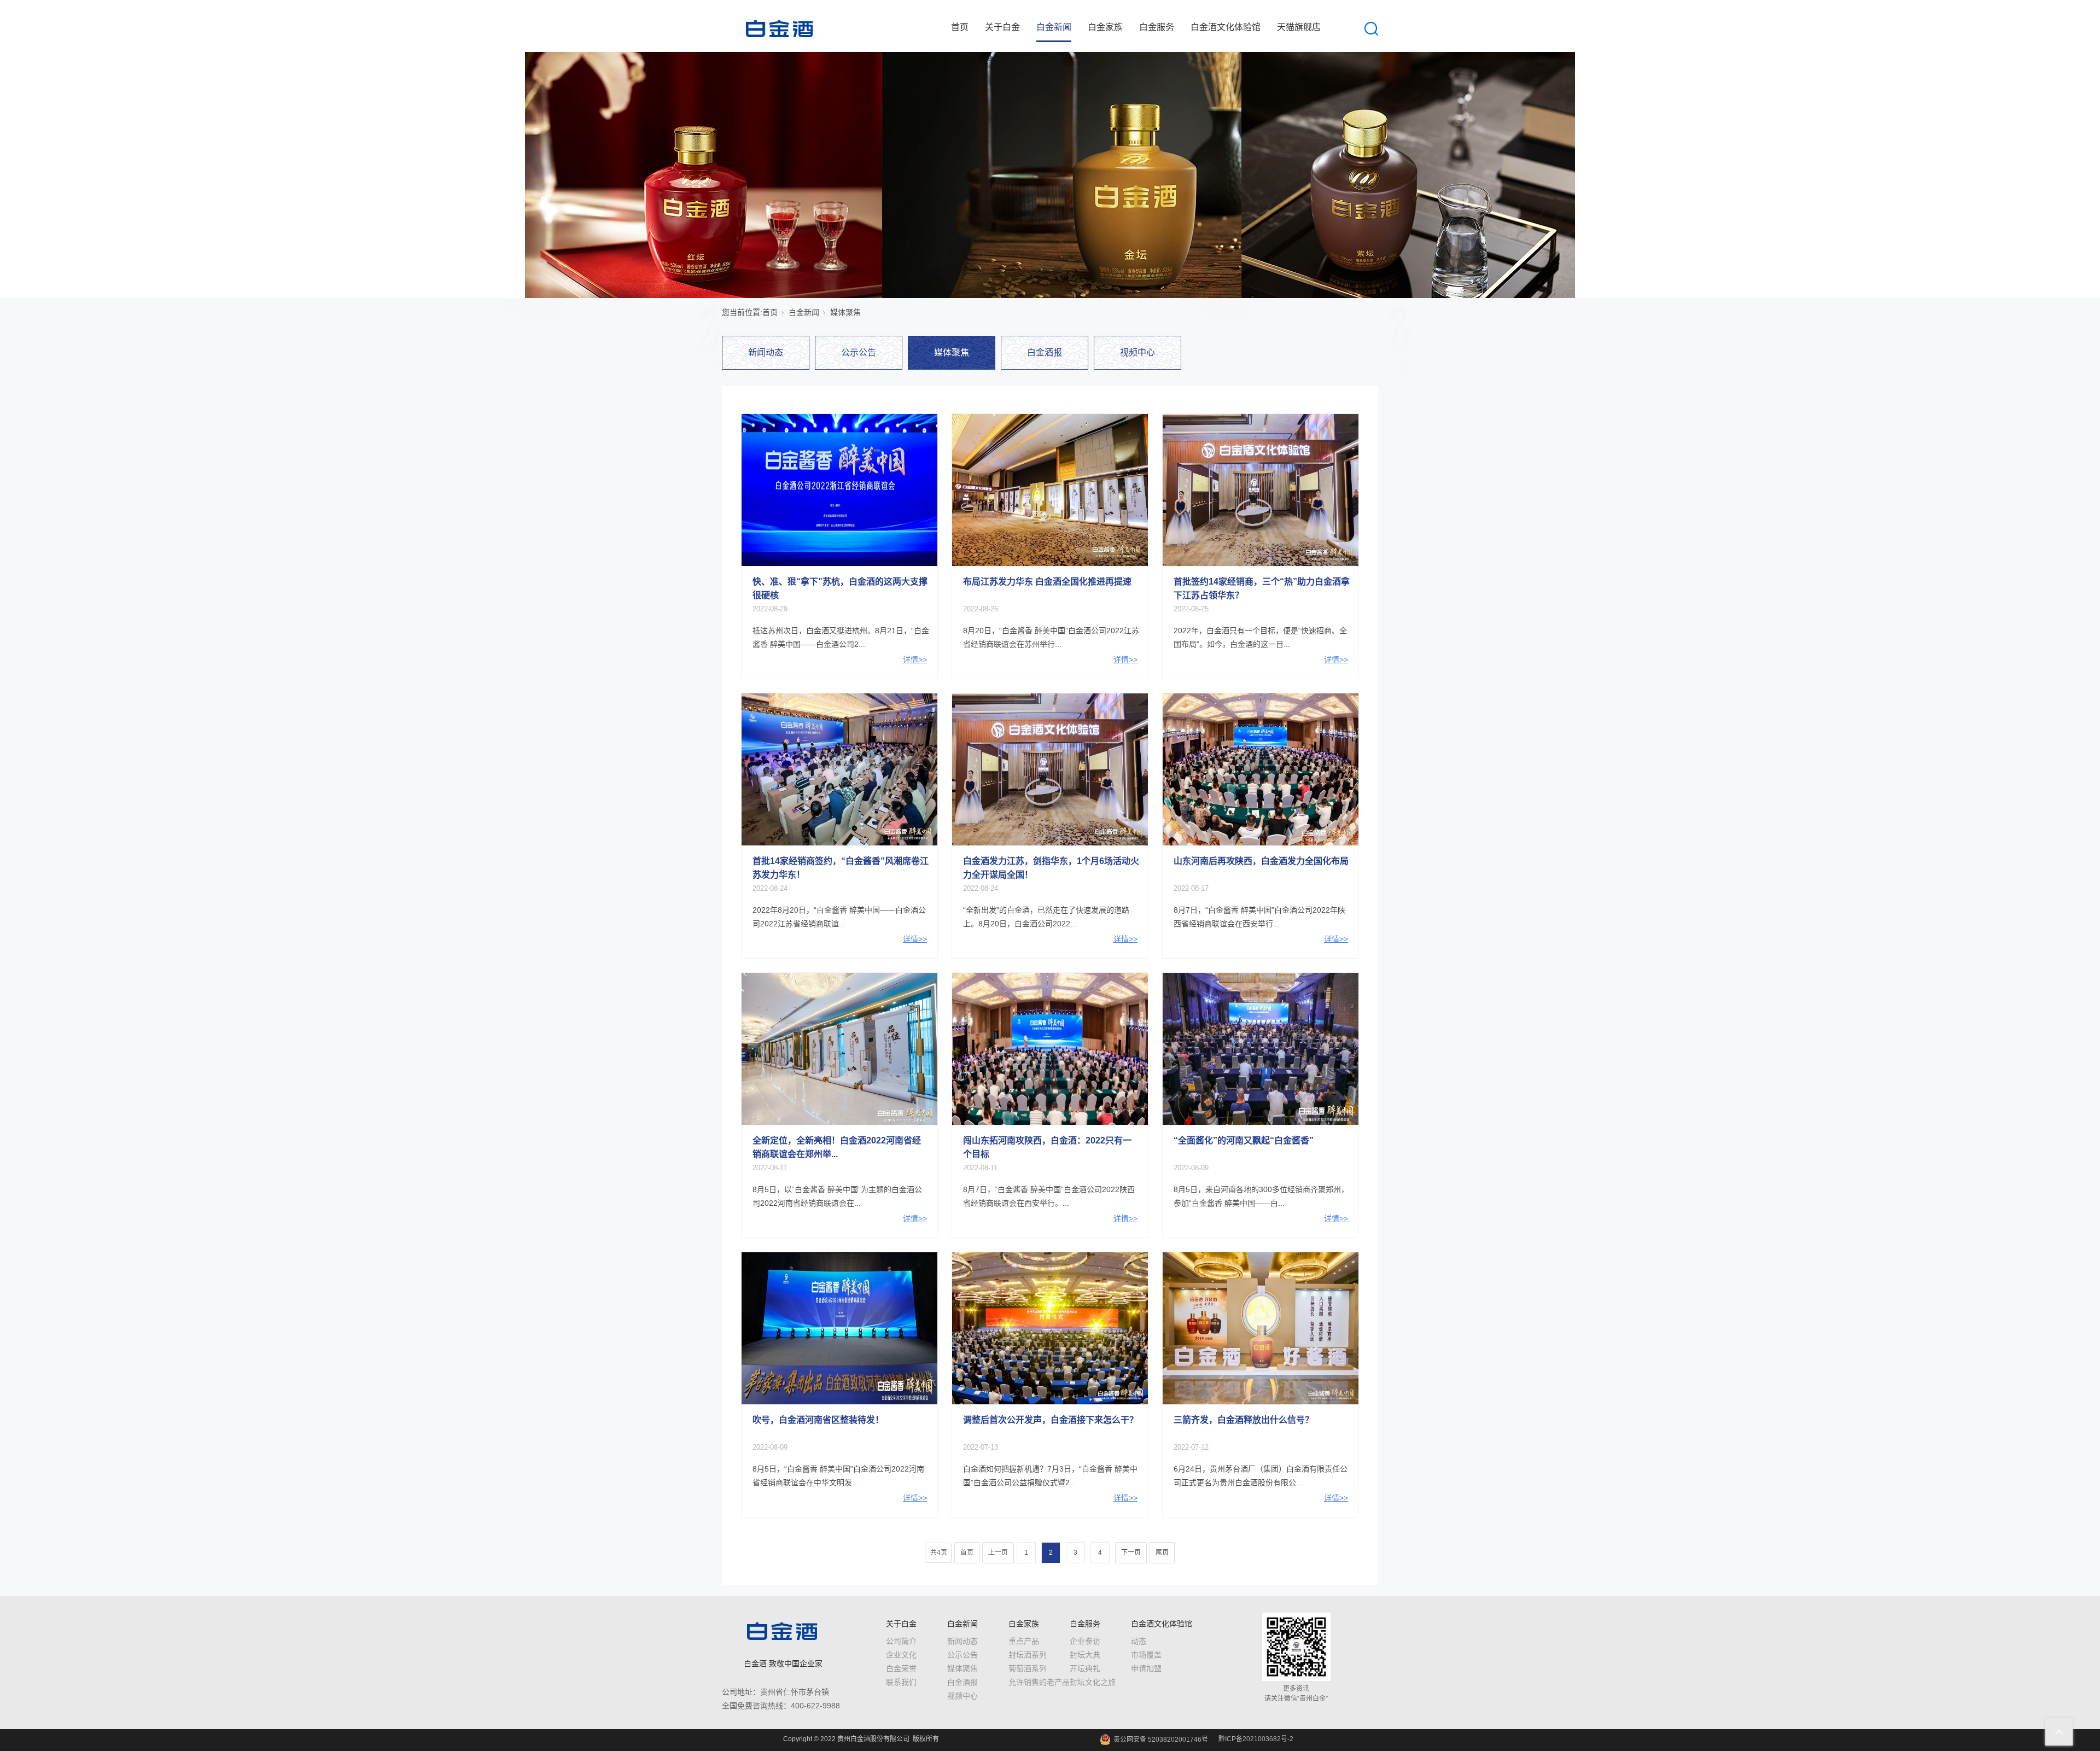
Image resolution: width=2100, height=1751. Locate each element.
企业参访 (1085, 1641)
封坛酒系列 (1028, 1655)
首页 (960, 27)
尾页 (1162, 1552)
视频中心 (1137, 352)
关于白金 (1002, 27)
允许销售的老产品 (1039, 1682)
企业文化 (901, 1655)
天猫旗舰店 (1299, 27)
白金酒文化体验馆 (1226, 27)
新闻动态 (766, 352)
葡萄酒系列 (1028, 1668)
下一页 (1131, 1552)
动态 (1139, 1641)
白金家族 (1105, 27)
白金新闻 (1054, 27)
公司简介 (901, 1641)
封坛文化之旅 (1093, 1682)
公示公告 (859, 352)
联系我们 (901, 1682)
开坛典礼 (1085, 1668)
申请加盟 (1146, 1668)
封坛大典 (1085, 1655)
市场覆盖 (1146, 1655)
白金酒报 (1045, 352)
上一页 (998, 1552)
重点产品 (1024, 1641)
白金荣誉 (901, 1668)
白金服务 (1157, 27)
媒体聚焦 (952, 352)
